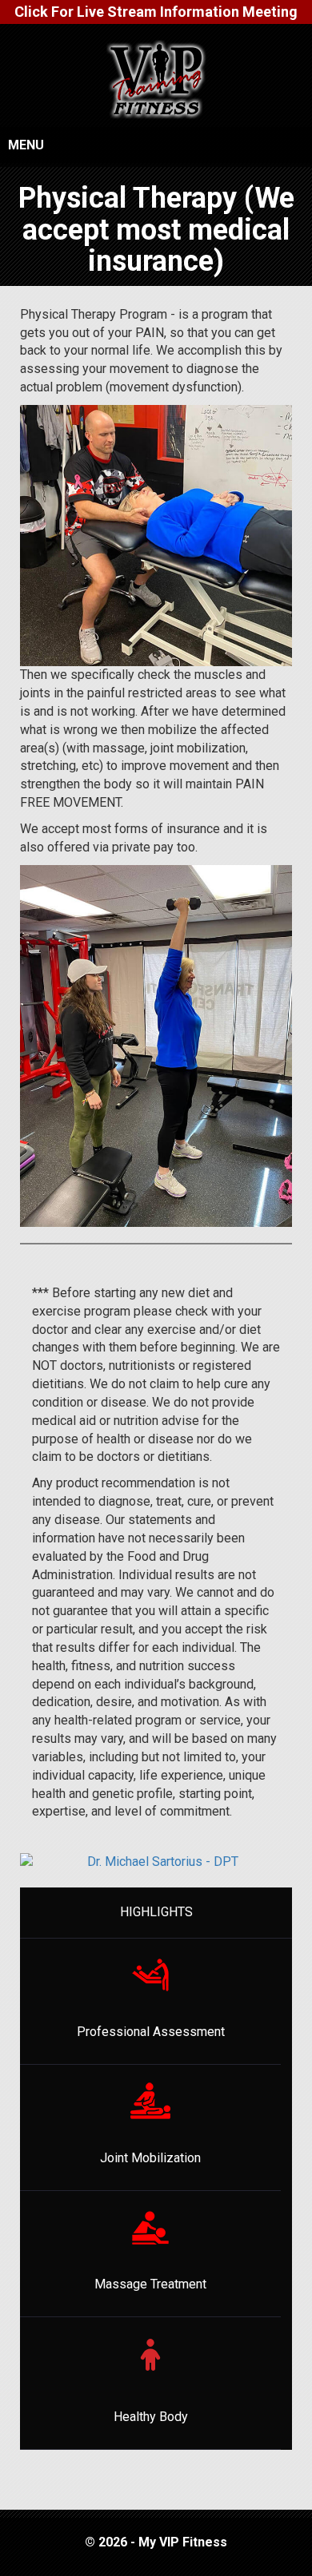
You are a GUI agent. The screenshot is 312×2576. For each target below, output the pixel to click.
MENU (26, 145)
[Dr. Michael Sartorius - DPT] (156, 1870)
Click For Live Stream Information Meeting (156, 12)
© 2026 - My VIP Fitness (156, 2542)
